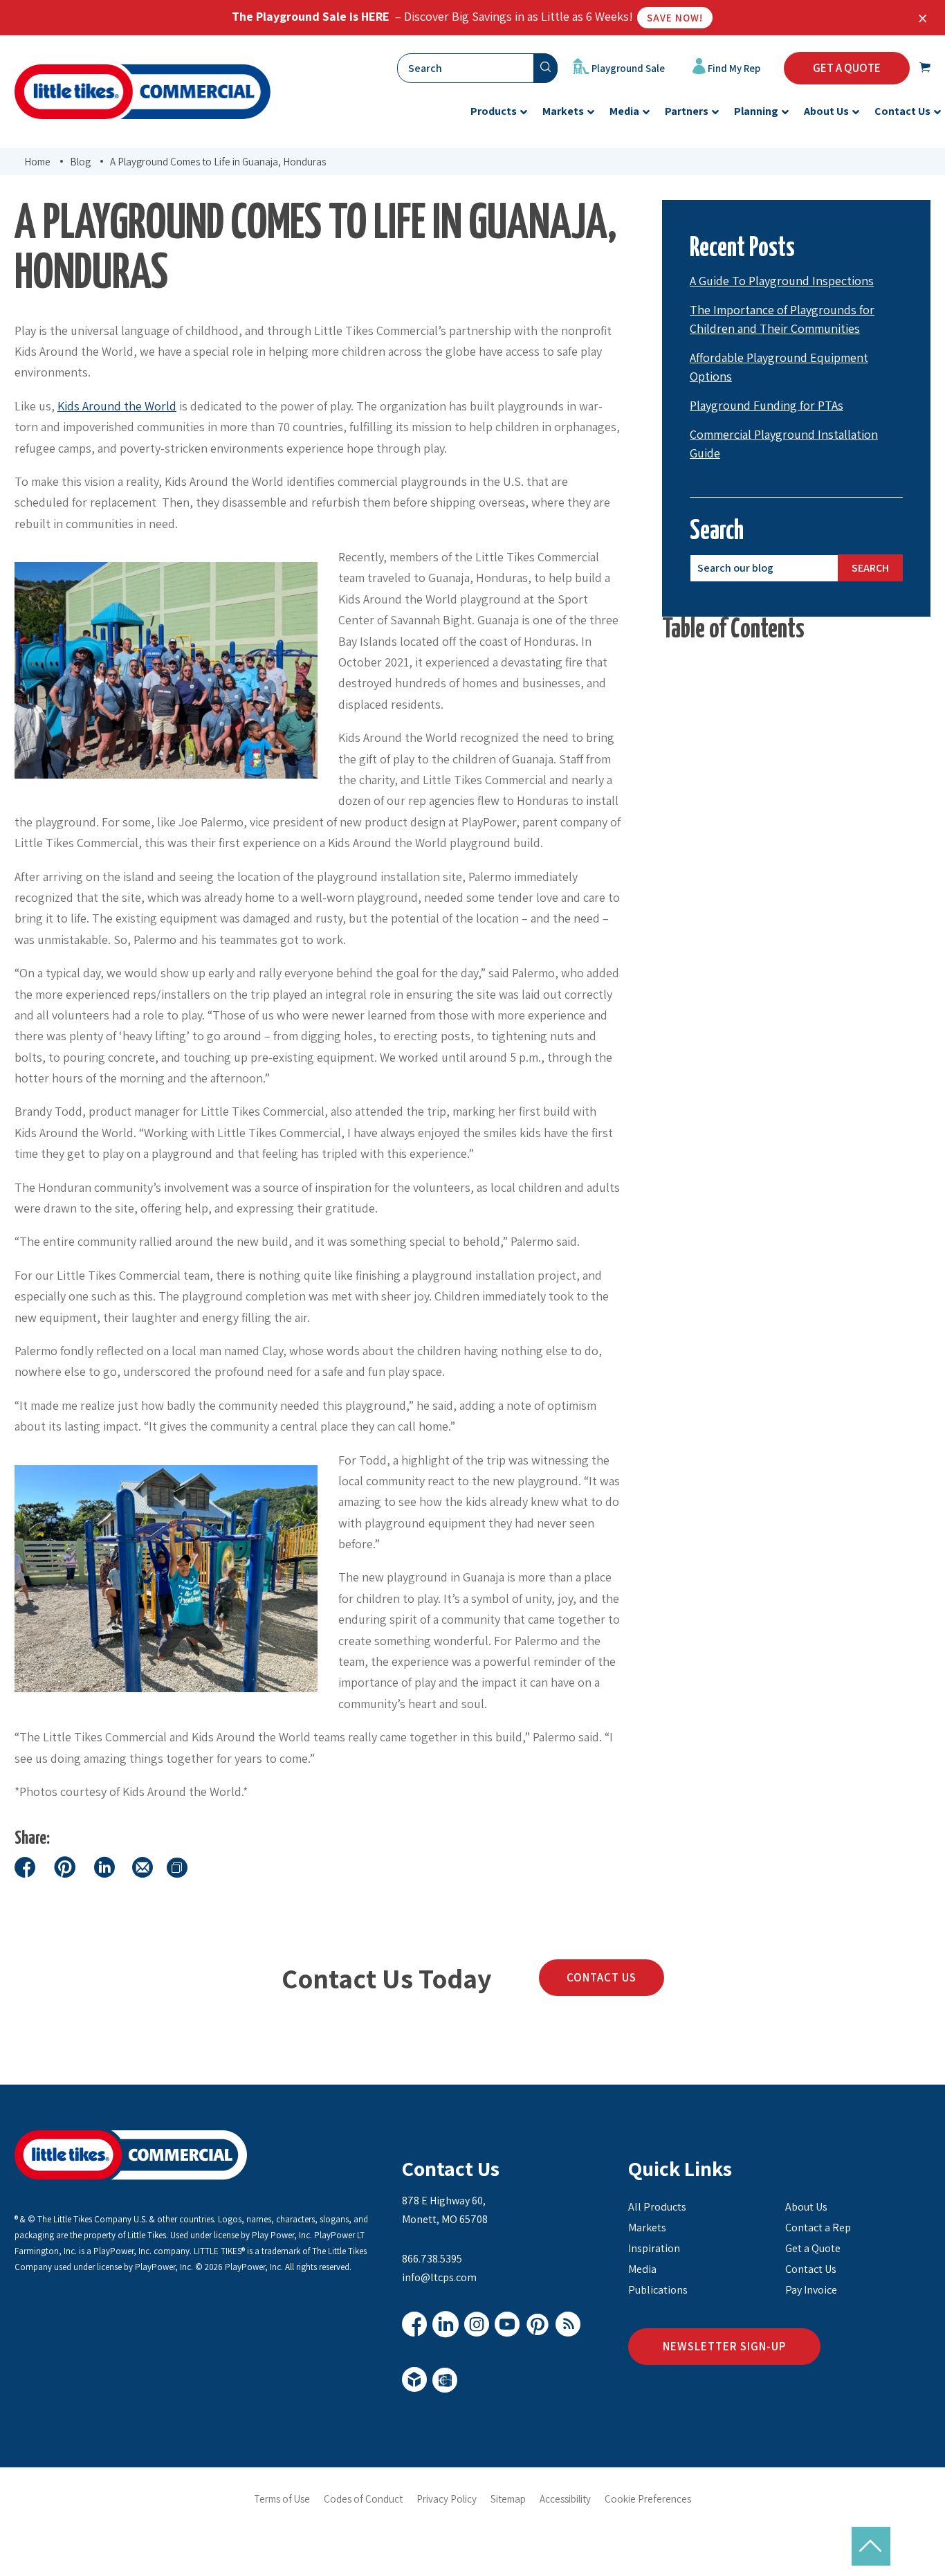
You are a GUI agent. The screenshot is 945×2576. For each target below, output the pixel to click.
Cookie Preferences (648, 2499)
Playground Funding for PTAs (767, 405)
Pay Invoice (811, 2290)
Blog (80, 162)
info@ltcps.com (439, 2277)
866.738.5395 (432, 2259)
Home (37, 162)
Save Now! (675, 18)
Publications (658, 2290)
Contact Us (602, 1977)
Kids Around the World (117, 406)
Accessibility (565, 2499)
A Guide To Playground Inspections (782, 281)
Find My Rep (733, 68)
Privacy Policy (447, 2499)
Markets (647, 2228)
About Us (806, 2207)
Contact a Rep (818, 2228)
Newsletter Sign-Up (724, 2346)
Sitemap (508, 2499)
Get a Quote (813, 2248)
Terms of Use (282, 2499)
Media (642, 2269)
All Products (657, 2207)
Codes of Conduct (363, 2499)
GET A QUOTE (847, 68)
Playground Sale (627, 68)
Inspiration (654, 2248)
